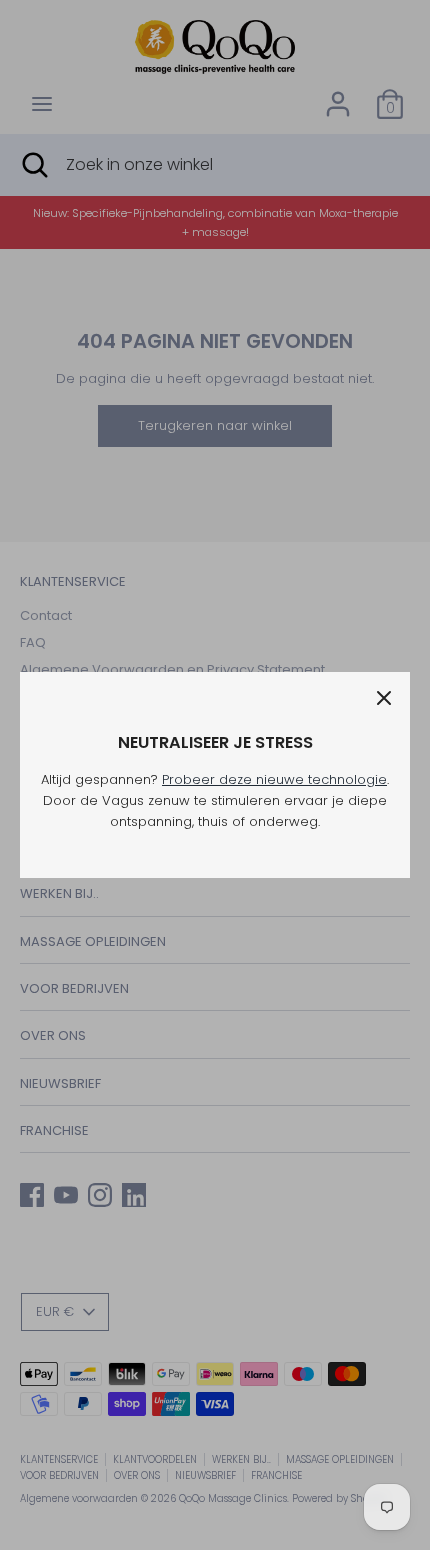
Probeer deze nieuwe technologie (274, 779)
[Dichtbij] (384, 698)
